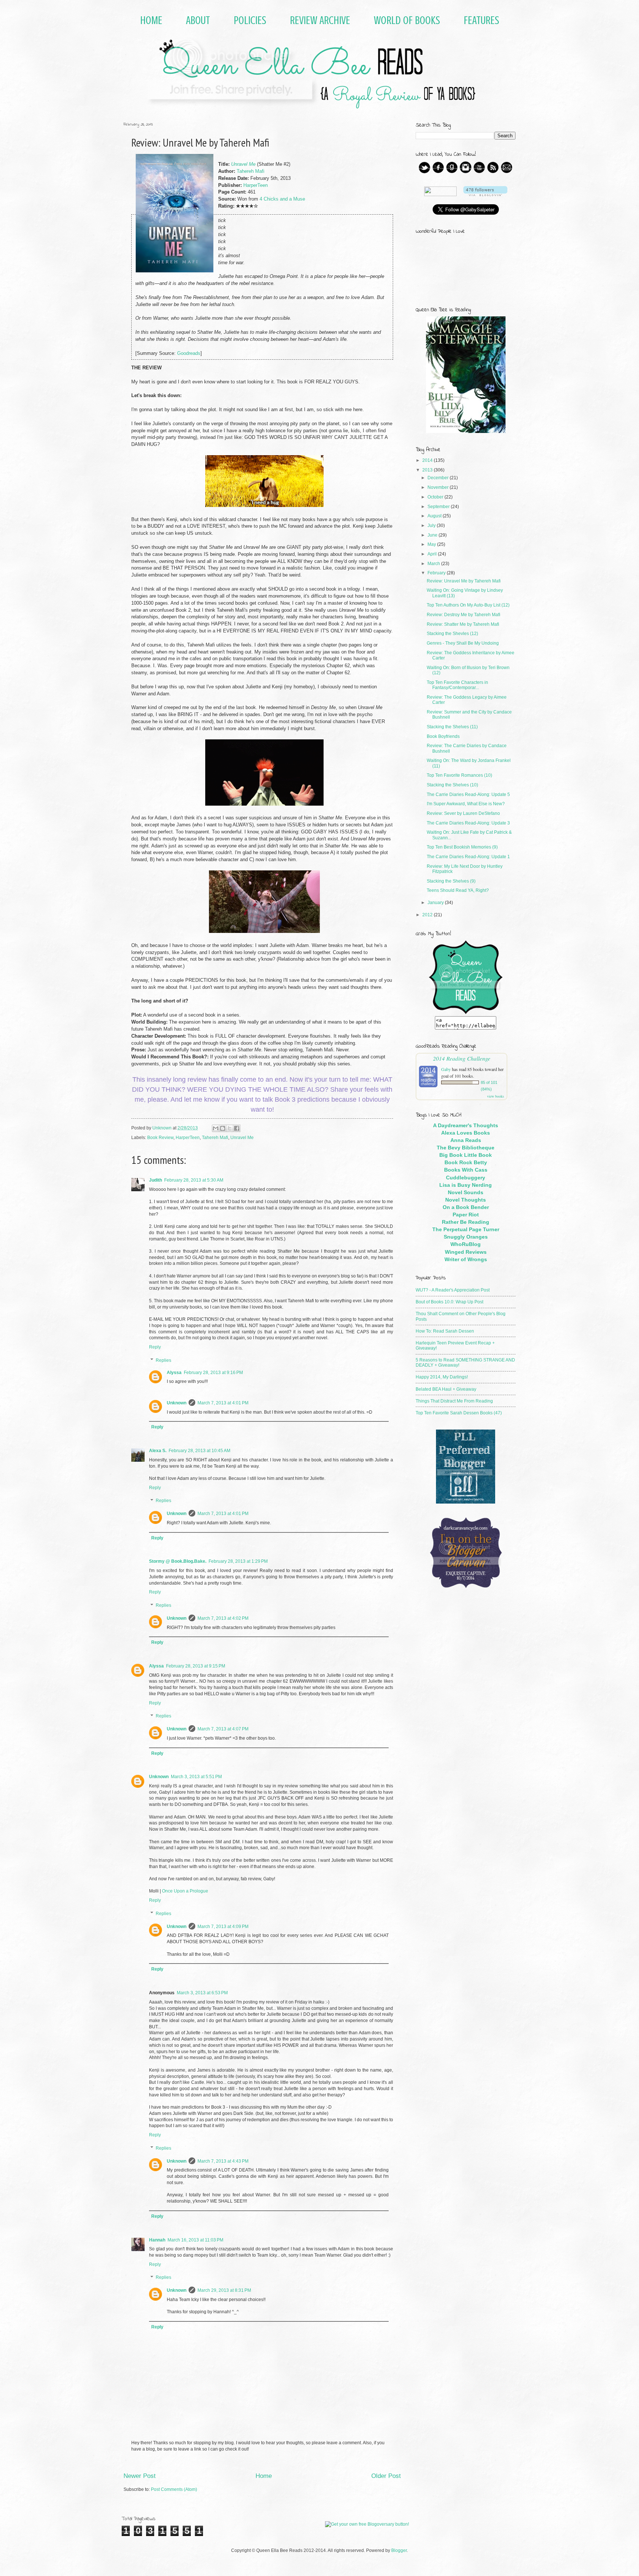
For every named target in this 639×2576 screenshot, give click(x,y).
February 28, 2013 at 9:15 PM (196, 1666)
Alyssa (174, 1373)
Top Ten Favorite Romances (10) (459, 775)
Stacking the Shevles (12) (452, 634)
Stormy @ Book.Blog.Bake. (178, 1561)
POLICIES (250, 20)
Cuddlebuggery (466, 1178)
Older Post (386, 2476)
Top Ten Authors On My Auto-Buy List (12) (468, 605)
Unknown (177, 1403)
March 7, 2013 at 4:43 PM (223, 2161)
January (436, 903)
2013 (428, 470)
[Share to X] (230, 1128)
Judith (155, 1180)
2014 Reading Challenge (462, 1058)
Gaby (446, 1069)
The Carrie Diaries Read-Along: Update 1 (468, 857)
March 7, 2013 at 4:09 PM (223, 1927)
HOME (151, 20)
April (433, 554)
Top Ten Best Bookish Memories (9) (462, 847)
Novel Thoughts (466, 1200)
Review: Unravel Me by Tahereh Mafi (464, 581)
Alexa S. (158, 1451)
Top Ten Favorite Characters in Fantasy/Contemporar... (457, 685)
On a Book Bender (466, 1207)
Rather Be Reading (466, 1222)
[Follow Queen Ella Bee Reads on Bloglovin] (485, 195)
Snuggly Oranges (466, 1237)
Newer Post (140, 2476)
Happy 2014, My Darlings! (442, 1377)
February (437, 573)
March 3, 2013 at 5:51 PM (196, 1777)
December (439, 478)
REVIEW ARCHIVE (320, 20)
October (436, 497)
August (435, 516)
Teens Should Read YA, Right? (458, 890)
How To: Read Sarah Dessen (445, 1331)
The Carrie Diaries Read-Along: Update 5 (468, 795)
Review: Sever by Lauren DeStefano (463, 813)
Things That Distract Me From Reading (454, 1401)
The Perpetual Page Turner (466, 1229)
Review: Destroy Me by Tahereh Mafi (464, 615)
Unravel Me (243, 164)
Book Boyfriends (443, 736)
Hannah (157, 2240)
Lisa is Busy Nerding (466, 1185)
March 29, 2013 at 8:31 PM (224, 2290)
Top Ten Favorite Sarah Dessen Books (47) (459, 1413)
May (432, 544)
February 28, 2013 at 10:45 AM (200, 1451)
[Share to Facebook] (237, 1128)
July (432, 525)
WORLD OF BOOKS (407, 20)
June (433, 535)
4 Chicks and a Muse (282, 199)
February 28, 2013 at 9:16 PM (213, 1373)
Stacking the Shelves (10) (452, 785)
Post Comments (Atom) (174, 2489)
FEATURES (481, 20)
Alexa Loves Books (466, 1133)
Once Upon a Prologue (185, 1891)
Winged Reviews (466, 1252)
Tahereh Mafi (251, 171)
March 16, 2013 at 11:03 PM (195, 2240)
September (439, 507)
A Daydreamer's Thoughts (466, 1125)
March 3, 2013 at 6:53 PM (202, 1993)
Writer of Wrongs (466, 1259)
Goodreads (189, 353)
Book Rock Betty (466, 1162)
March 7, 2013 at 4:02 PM (223, 1618)
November (439, 487)
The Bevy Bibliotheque (466, 1148)
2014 (428, 460)
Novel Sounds (466, 1192)
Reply (155, 1347)
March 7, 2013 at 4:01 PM (223, 1403)
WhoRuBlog (466, 1244)
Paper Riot (466, 1215)
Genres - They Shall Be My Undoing (463, 643)
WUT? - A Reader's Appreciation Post (453, 1290)
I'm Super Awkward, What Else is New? (466, 804)
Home (264, 2476)
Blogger (399, 2550)
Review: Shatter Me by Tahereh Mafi (463, 624)
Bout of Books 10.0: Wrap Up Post (449, 1302)
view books (496, 1096)
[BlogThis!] (223, 1128)
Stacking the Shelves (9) (451, 881)
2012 (428, 915)
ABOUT (198, 20)
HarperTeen (256, 185)
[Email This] (216, 1128)
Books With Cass (466, 1170)
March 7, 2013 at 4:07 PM (223, 1729)
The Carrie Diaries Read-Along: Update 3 (468, 823)
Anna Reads (466, 1140)
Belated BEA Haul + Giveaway (446, 1389)
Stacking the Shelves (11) (452, 727)
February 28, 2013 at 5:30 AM (194, 1180)
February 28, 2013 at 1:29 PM (238, 1561)
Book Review (160, 1138)
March (434, 564)
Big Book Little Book (466, 1155)
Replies (163, 1360)
